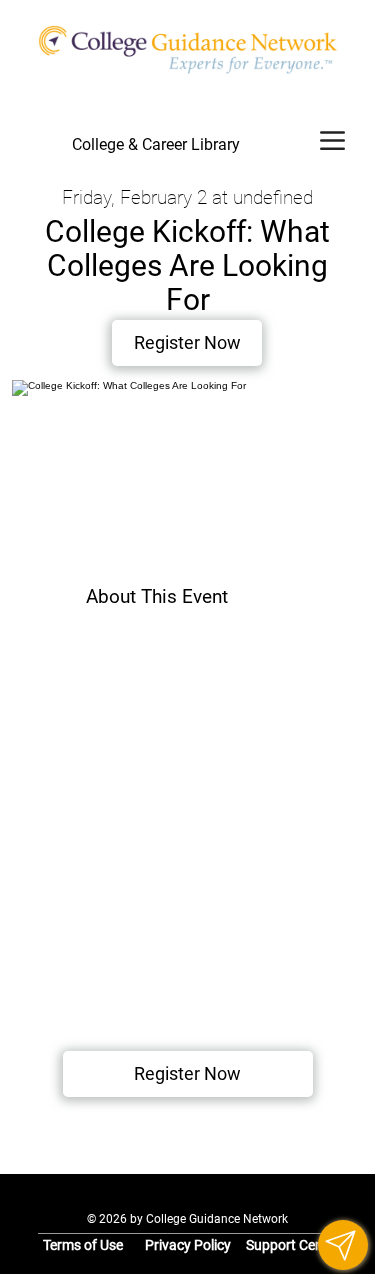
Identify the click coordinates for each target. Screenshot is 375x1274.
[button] (343, 1245)
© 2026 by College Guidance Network (187, 1219)
